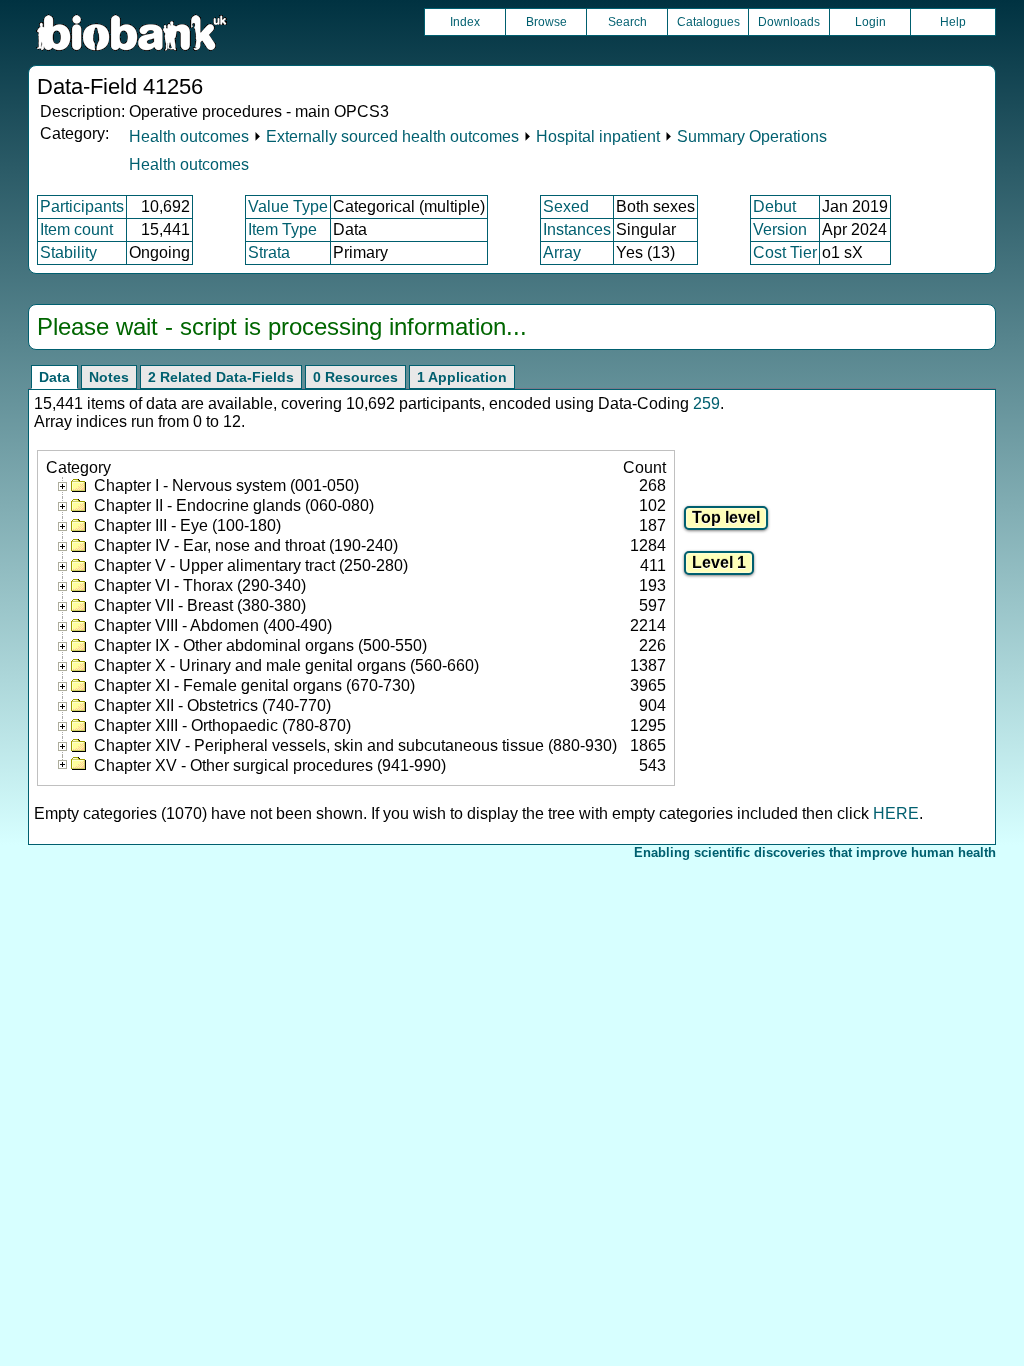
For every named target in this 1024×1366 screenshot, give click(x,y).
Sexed (566, 206)
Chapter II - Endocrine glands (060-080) (234, 505)
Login (870, 22)
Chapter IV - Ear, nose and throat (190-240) (246, 545)
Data (54, 377)
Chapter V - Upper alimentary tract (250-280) (251, 565)
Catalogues (708, 22)
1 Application (462, 377)
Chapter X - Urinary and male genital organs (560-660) (286, 665)
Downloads (789, 22)
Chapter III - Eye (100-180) (187, 525)
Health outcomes (189, 136)
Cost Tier (785, 252)
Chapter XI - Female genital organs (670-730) (254, 685)
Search (627, 22)
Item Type (282, 229)
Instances (577, 229)
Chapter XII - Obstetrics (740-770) (212, 705)
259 (706, 403)
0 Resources (355, 377)
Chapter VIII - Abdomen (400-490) (213, 625)
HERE (896, 813)
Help (953, 22)
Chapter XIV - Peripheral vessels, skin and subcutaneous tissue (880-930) (355, 745)
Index (465, 22)
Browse (546, 22)
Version (780, 229)
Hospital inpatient (598, 136)
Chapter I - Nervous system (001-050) (226, 485)
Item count (76, 229)
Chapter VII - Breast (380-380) (200, 605)
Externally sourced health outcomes (392, 136)
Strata (269, 252)
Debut (774, 206)
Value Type (288, 206)
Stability (68, 252)
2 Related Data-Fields (221, 377)
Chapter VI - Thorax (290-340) (200, 585)
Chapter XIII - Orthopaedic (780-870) (222, 725)
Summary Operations (752, 136)
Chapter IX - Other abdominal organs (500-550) (260, 645)
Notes (109, 377)
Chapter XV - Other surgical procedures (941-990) (270, 765)
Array (562, 252)
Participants (82, 206)
